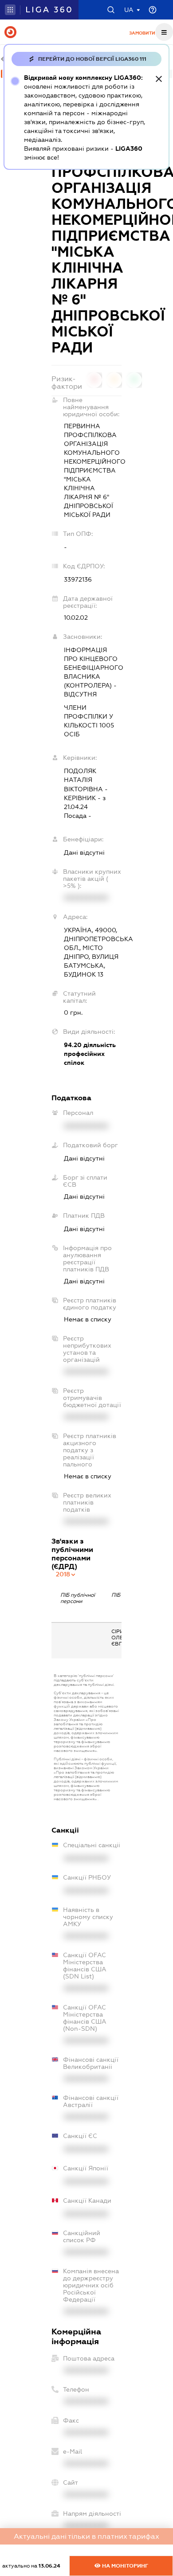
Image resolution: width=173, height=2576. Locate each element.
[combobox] (66, 1574)
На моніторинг (124, 2566)
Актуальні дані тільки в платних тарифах (86, 2536)
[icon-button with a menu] (164, 32)
